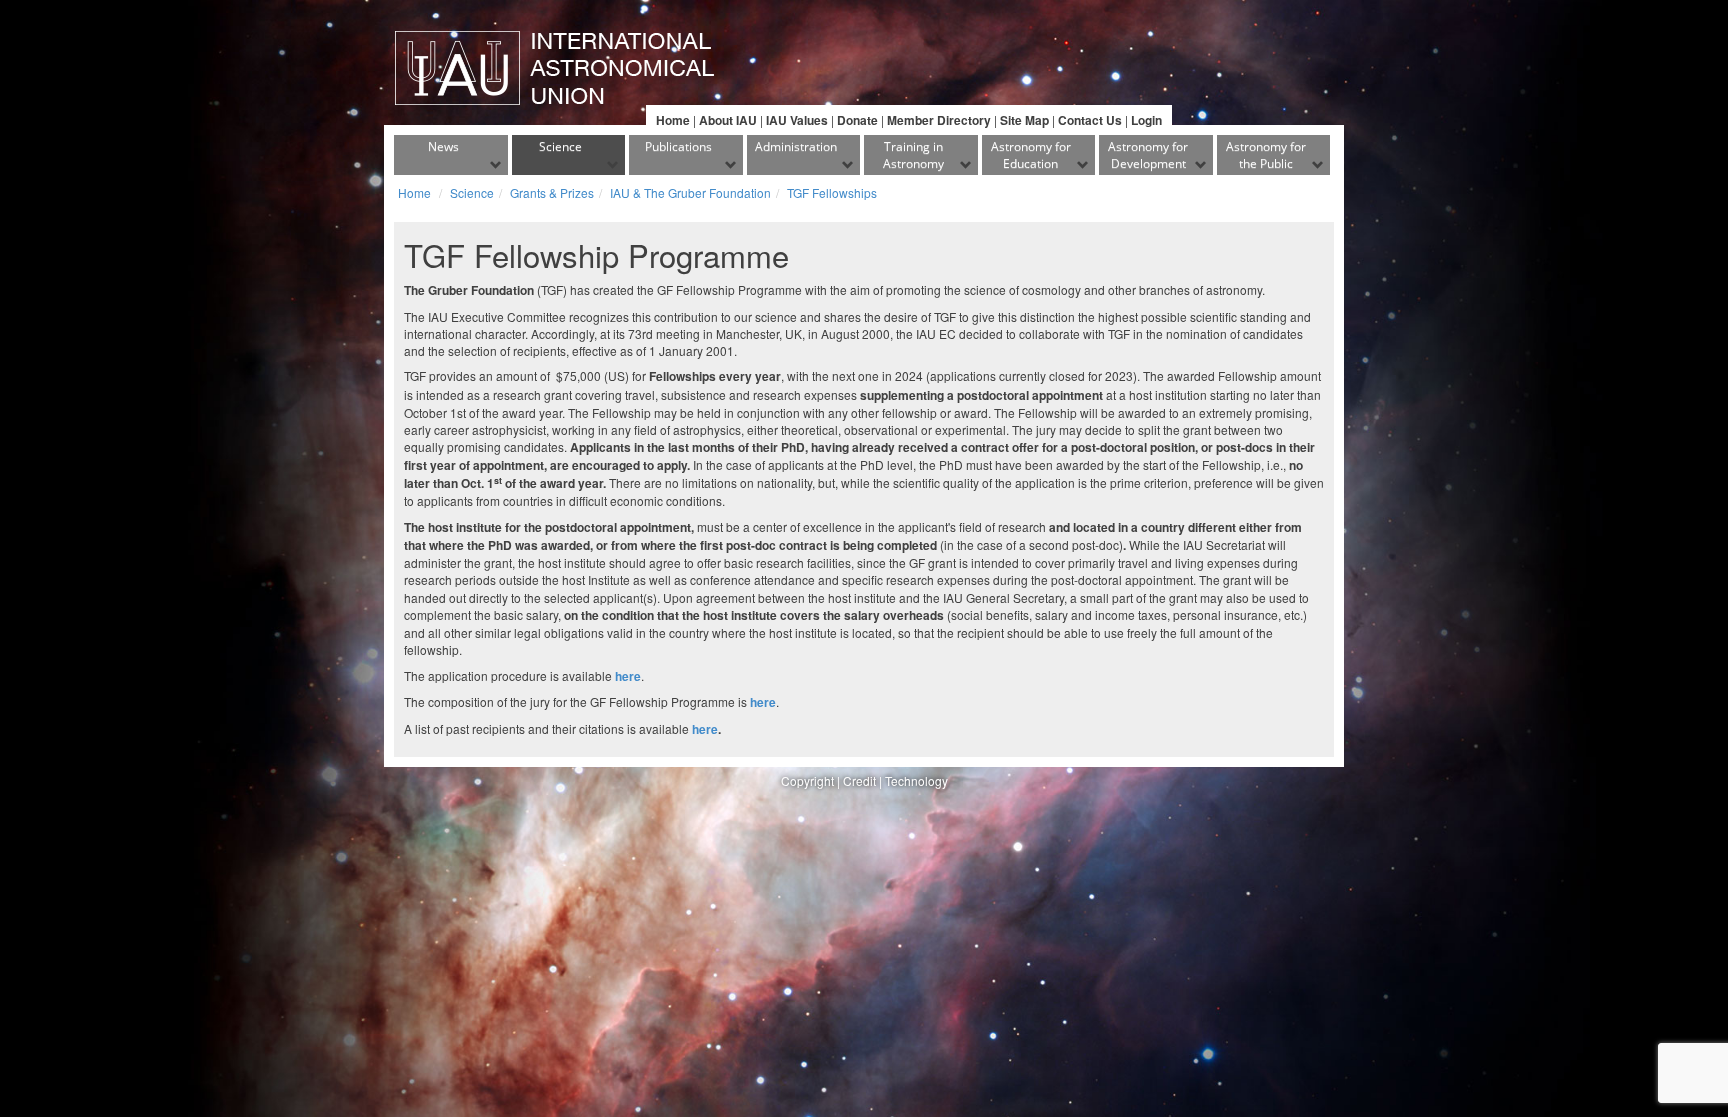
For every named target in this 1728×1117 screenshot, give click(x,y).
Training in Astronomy (913, 155)
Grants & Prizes (552, 192)
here (705, 729)
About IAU (728, 120)
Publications (678, 146)
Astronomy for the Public (1266, 155)
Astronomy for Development (1148, 155)
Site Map (1024, 120)
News (443, 146)
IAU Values (797, 120)
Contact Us (1090, 120)
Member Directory (939, 120)
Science (560, 146)
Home (673, 120)
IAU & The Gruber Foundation (690, 192)
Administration (796, 146)
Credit (859, 780)
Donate (857, 120)
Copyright (807, 780)
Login (1146, 120)
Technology (916, 780)
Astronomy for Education (1031, 155)
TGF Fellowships (832, 192)
